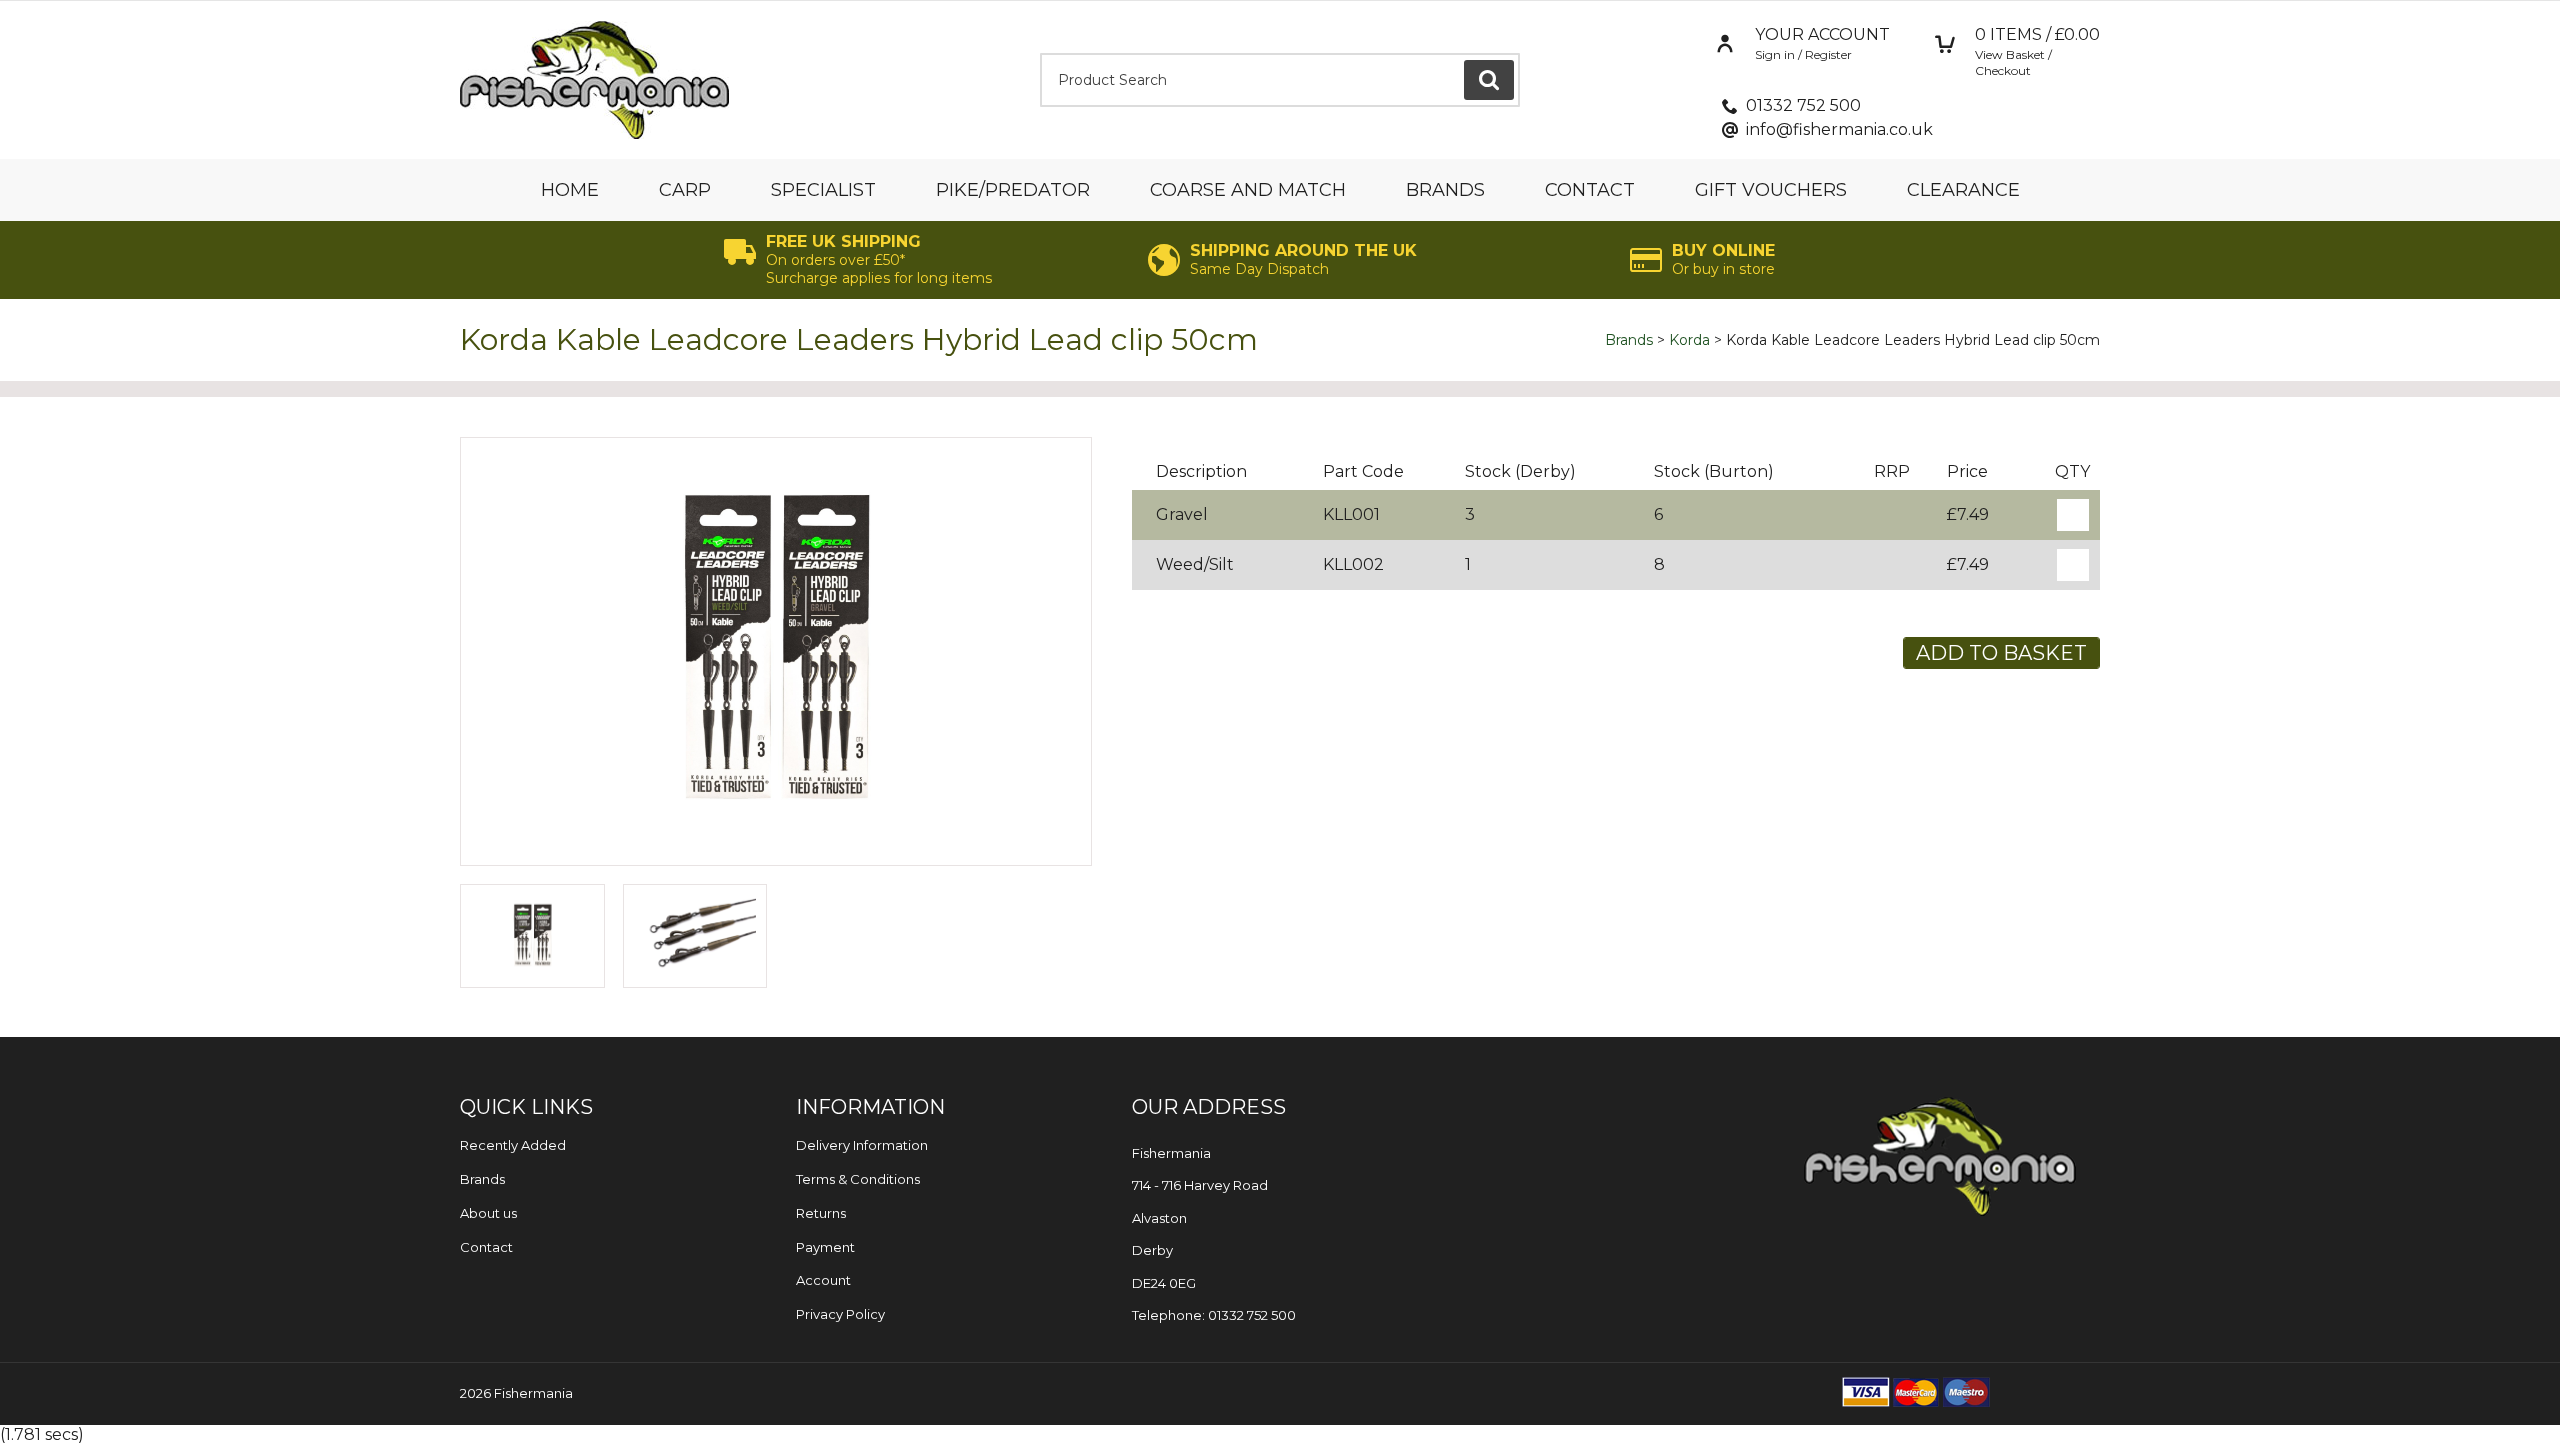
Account (823, 1280)
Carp (685, 190)
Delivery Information (862, 1145)
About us (488, 1213)
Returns (821, 1213)
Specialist (823, 190)
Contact (1590, 190)
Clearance (1963, 190)
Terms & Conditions (858, 1179)
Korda (1689, 340)
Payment (825, 1247)
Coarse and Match (1248, 190)
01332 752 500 (1803, 105)
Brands (1445, 190)
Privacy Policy (840, 1314)
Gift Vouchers (1771, 190)
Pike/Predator (1013, 190)
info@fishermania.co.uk (1839, 129)
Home (570, 190)
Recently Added (513, 1145)
